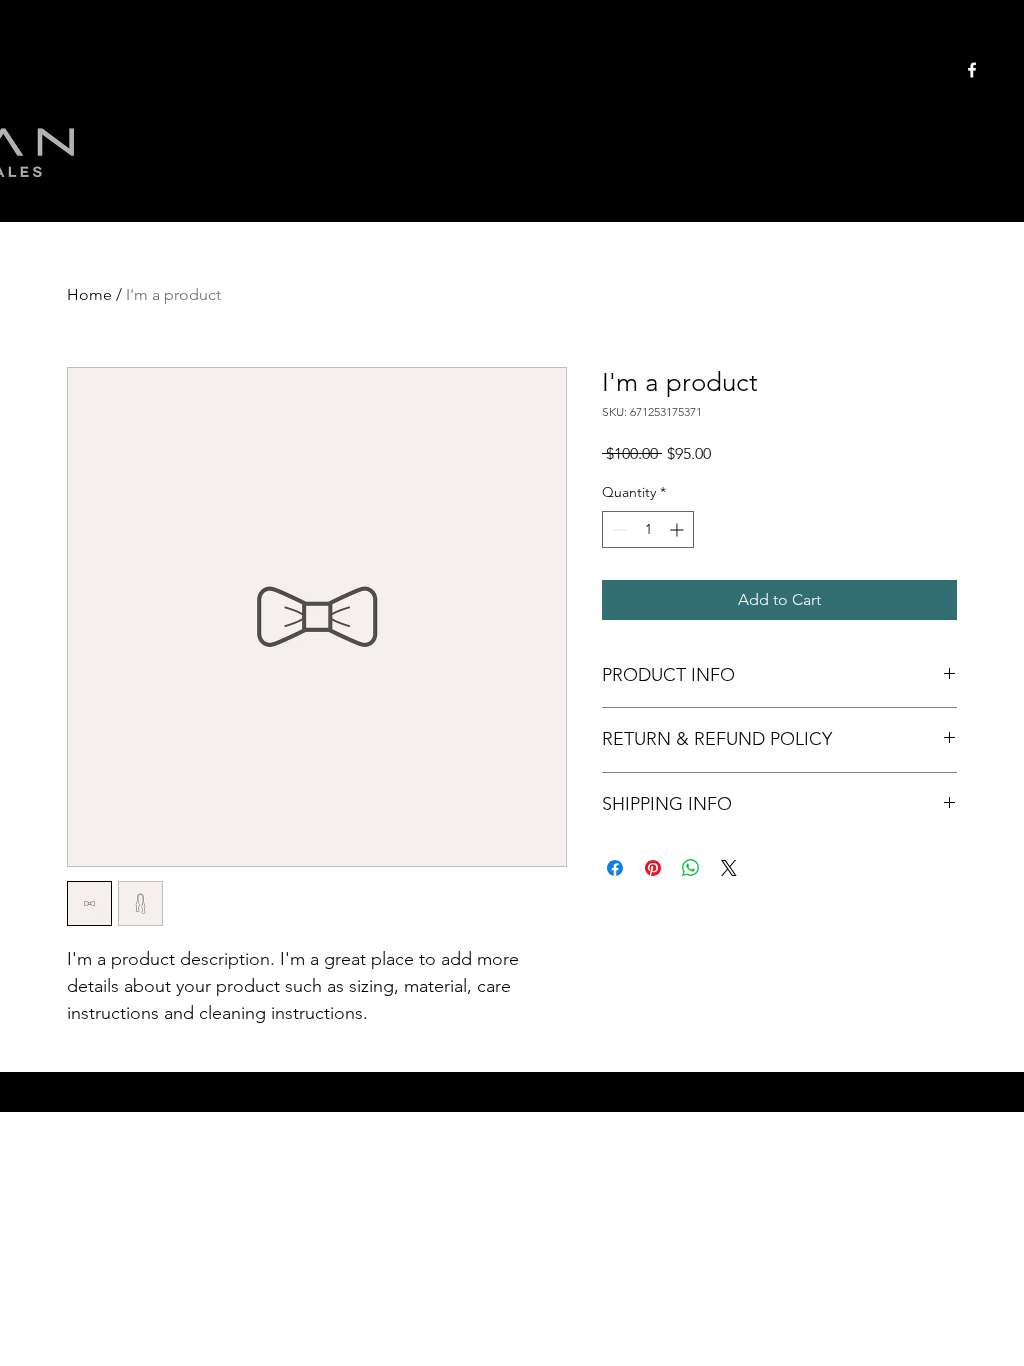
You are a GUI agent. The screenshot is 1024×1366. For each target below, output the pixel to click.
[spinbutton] (648, 529)
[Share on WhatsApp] (691, 868)
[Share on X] (729, 868)
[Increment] (678, 529)
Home (89, 294)
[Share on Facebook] (615, 868)
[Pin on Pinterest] (653, 868)
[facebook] (972, 70)
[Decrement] (617, 529)
